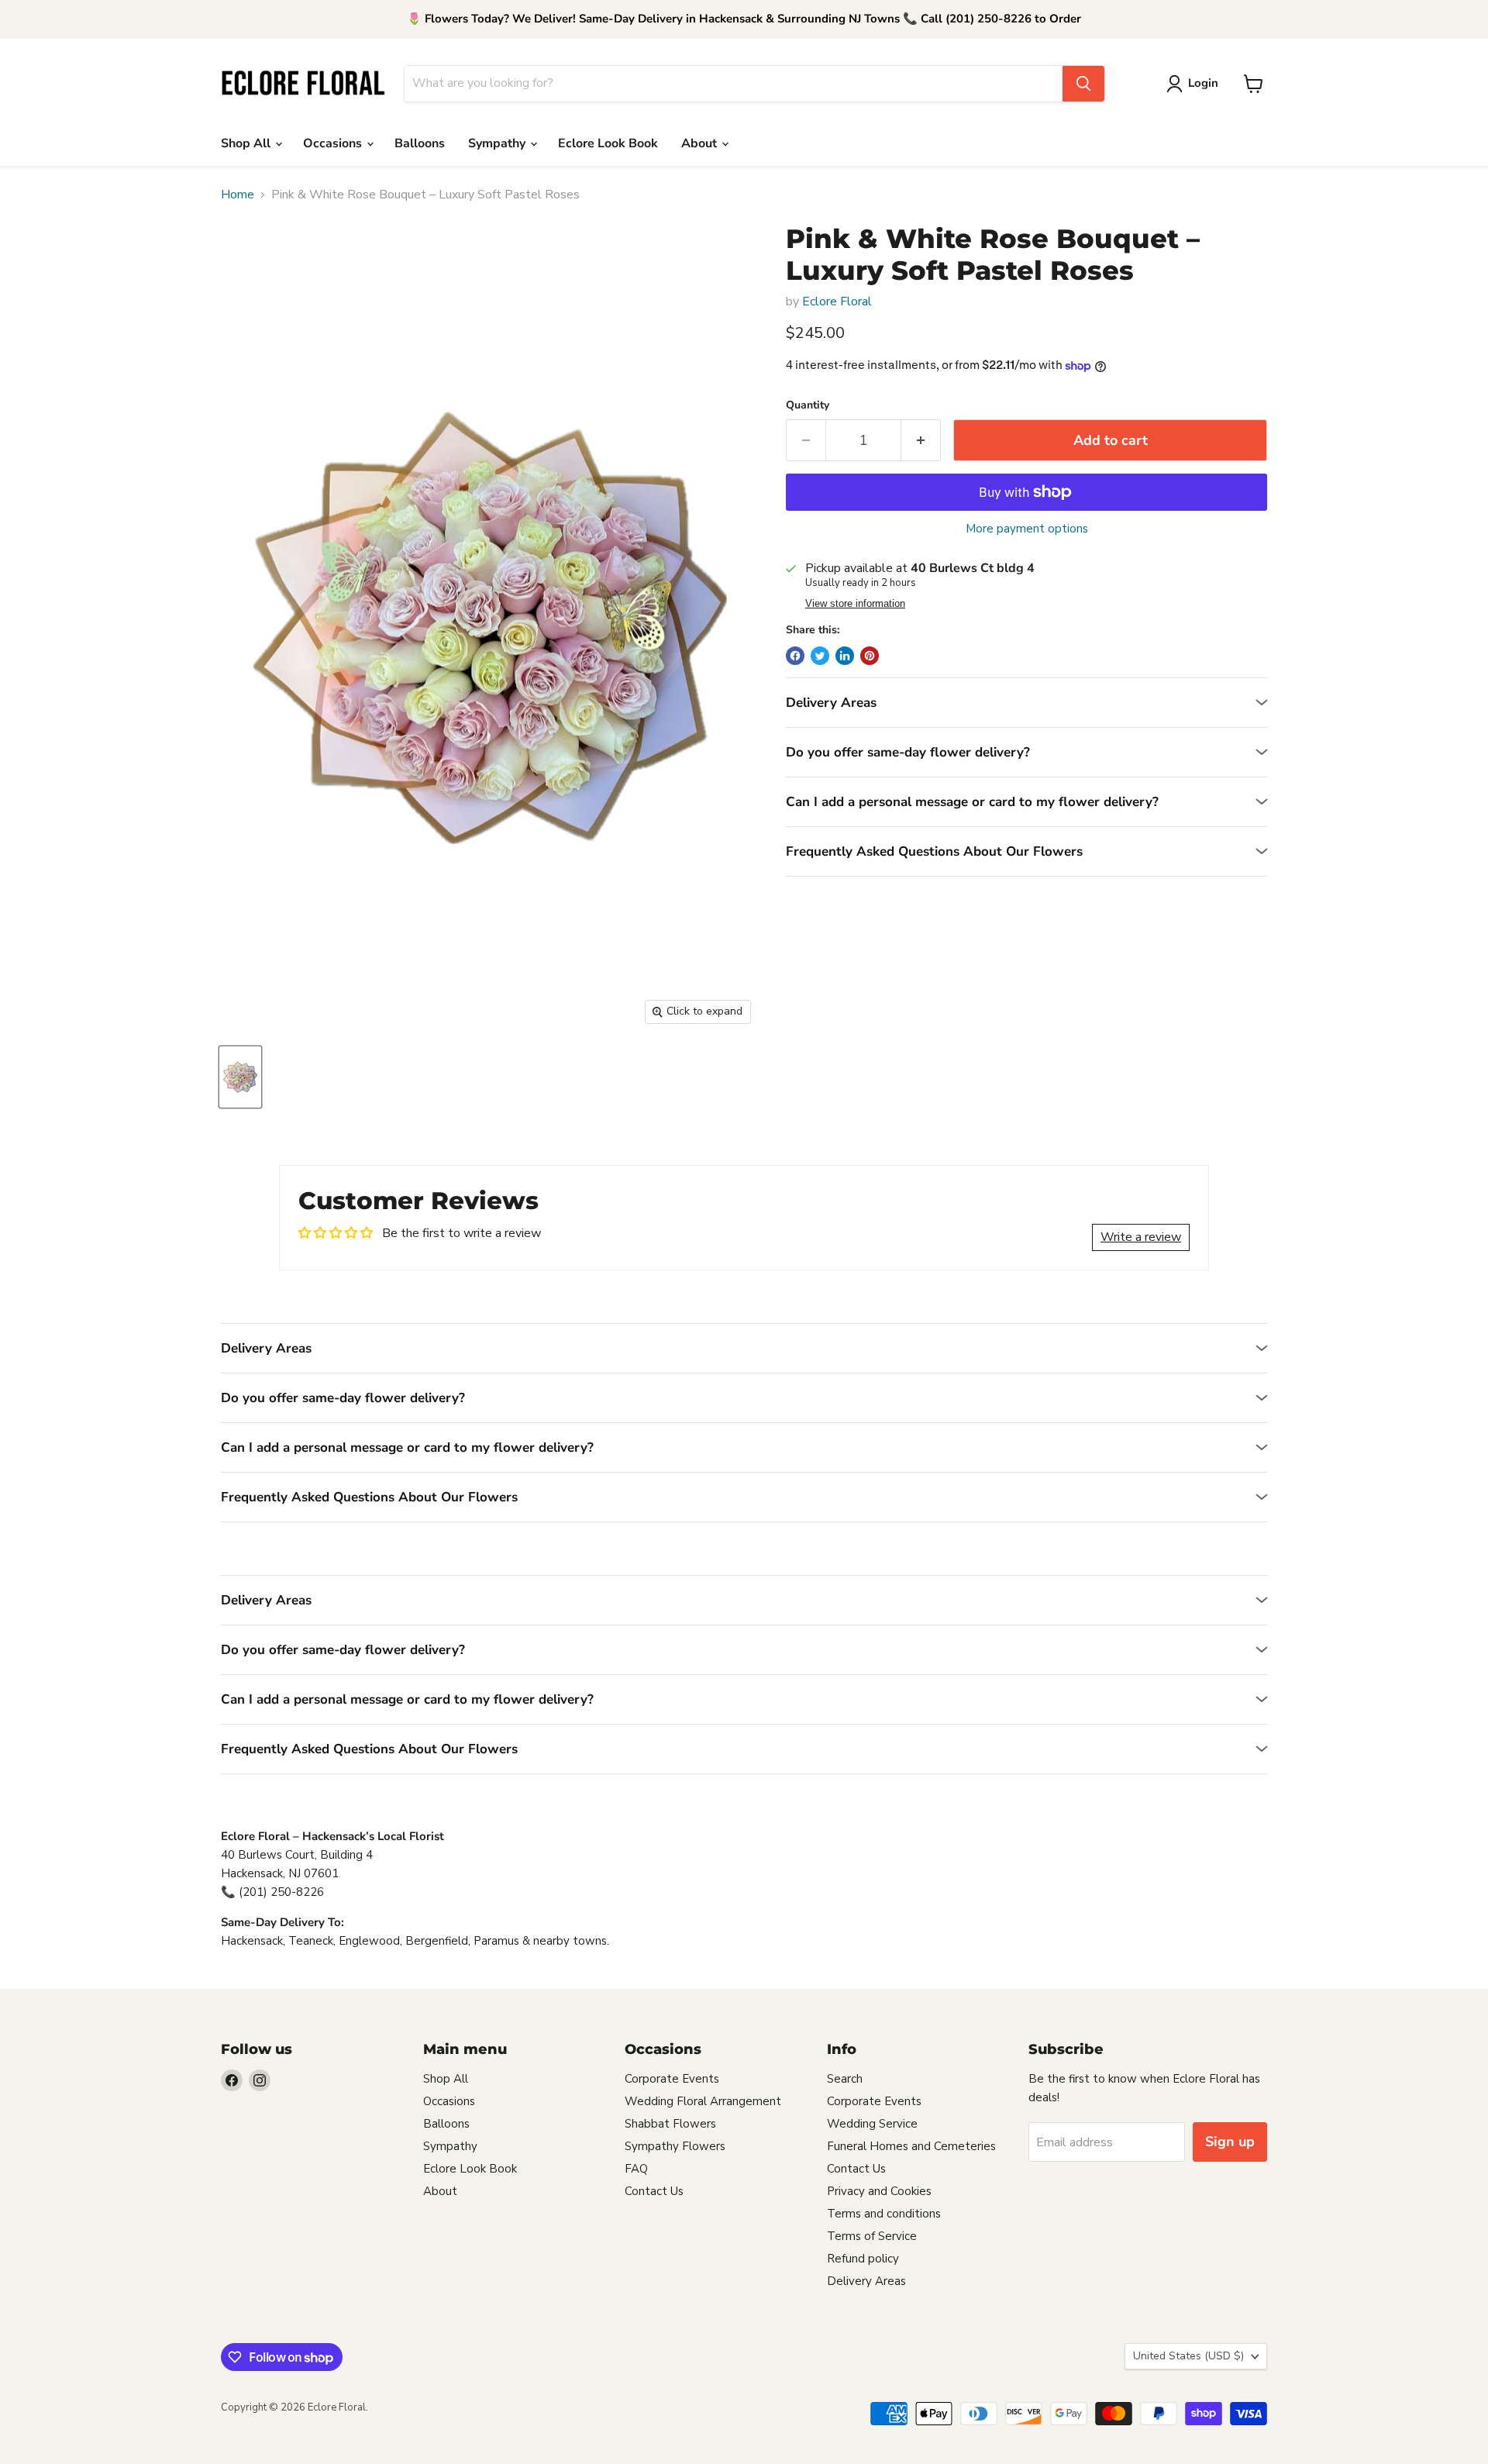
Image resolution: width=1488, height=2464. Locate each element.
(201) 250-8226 (281, 1892)
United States (1188, 2356)
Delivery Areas (866, 2281)
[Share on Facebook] (795, 656)
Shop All (247, 143)
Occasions (334, 143)
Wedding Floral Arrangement (703, 2101)
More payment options (1027, 529)
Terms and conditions (884, 2214)
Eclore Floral (837, 302)
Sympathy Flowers (675, 2146)
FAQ (636, 2169)
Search (845, 2079)
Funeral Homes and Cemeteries (911, 2146)
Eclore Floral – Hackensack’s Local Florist (332, 1836)
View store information (855, 604)
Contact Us (654, 2191)
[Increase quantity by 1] (921, 441)
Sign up (1230, 2142)
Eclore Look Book (608, 143)
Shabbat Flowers (670, 2124)
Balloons (420, 143)
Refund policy (863, 2259)
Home (238, 195)
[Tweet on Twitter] (820, 656)
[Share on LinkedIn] (845, 656)
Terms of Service (872, 2236)
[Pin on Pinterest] (870, 656)
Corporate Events (672, 2079)
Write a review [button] (1141, 1237)
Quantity (808, 405)
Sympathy (498, 143)
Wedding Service (872, 2124)
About (701, 143)
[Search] (1083, 84)
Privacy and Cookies (879, 2191)
